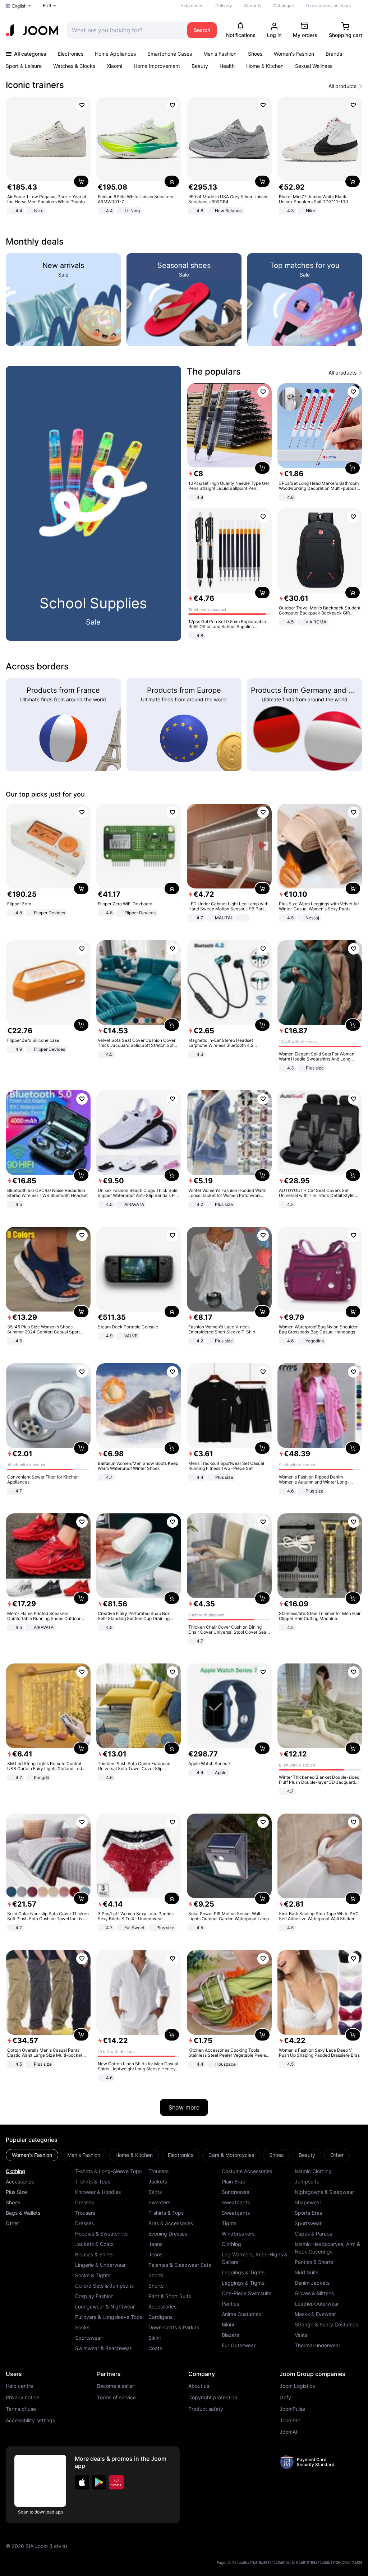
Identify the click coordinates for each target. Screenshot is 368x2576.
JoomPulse (292, 2409)
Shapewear (308, 2202)
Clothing (15, 2171)
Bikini (155, 2338)
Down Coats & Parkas (174, 2327)
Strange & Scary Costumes (326, 2324)
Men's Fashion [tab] (84, 2155)
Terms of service (116, 2398)
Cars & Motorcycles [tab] (231, 2155)
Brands (334, 54)
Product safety (206, 2409)
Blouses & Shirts (94, 2254)
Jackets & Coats (94, 2244)
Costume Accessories (247, 2171)
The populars (214, 372)
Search (202, 30)
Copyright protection (213, 2398)
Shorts (156, 2275)
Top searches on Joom (328, 6)
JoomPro (290, 2420)
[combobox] (125, 30)
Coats (155, 2348)
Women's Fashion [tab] (32, 2155)
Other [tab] (337, 2155)
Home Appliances (115, 54)
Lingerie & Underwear (100, 2265)
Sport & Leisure (24, 66)
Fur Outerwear (239, 2345)
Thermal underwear (318, 2345)
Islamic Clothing (313, 2171)
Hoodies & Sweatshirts (101, 2234)
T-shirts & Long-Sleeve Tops (108, 2171)
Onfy (285, 2398)
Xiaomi (114, 66)
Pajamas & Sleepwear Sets (180, 2265)
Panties (230, 2304)
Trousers (85, 2213)
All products (342, 86)
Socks (82, 2327)
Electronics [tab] (181, 2155)
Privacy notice (22, 2398)
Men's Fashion (220, 54)
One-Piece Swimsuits (247, 2293)
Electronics (71, 54)
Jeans (155, 2244)
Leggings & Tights (243, 2272)
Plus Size (16, 2192)
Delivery (224, 6)
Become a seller (116, 2386)
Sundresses (235, 2192)
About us (199, 2386)
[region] (184, 156)
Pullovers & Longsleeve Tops (109, 2317)
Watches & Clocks (74, 66)
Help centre (192, 6)
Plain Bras (233, 2182)
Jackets (158, 2182)
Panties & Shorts (314, 2262)
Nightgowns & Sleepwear (324, 2192)
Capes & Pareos (313, 2234)
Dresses (84, 2202)
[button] (82, 2482)
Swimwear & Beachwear (103, 2348)
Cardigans (160, 2317)
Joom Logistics (297, 2386)
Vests (301, 2335)
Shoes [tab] (276, 2155)
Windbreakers (238, 2234)
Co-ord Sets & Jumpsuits (104, 2286)
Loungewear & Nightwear (105, 2306)
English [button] (19, 6)
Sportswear (89, 2338)
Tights (229, 2223)
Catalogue (284, 6)
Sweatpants (236, 2202)
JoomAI (288, 2432)
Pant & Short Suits (170, 2296)
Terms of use (21, 2409)
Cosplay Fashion (94, 2296)
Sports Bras (308, 2213)
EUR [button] (47, 6)
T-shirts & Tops (93, 2182)
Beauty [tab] (307, 2155)
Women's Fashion (294, 54)
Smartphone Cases (170, 54)
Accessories (20, 2182)
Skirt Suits (307, 2272)
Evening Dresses (168, 2234)
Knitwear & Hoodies (98, 2192)
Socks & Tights (93, 2275)
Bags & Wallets (23, 2213)
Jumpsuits (307, 2182)
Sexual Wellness (314, 66)
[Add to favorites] (82, 105)
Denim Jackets (312, 2283)
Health (227, 66)
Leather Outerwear (317, 2304)
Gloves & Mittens (314, 2293)
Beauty (200, 66)
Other (12, 2223)
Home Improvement (157, 66)
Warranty (253, 6)
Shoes (255, 54)
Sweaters (159, 2202)
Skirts (155, 2192)
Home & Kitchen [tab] (134, 2155)
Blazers (230, 2335)
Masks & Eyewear (315, 2314)
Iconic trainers (35, 85)
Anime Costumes (241, 2314)
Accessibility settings (30, 2420)
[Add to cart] (81, 181)
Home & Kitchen (265, 66)
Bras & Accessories (171, 2223)
